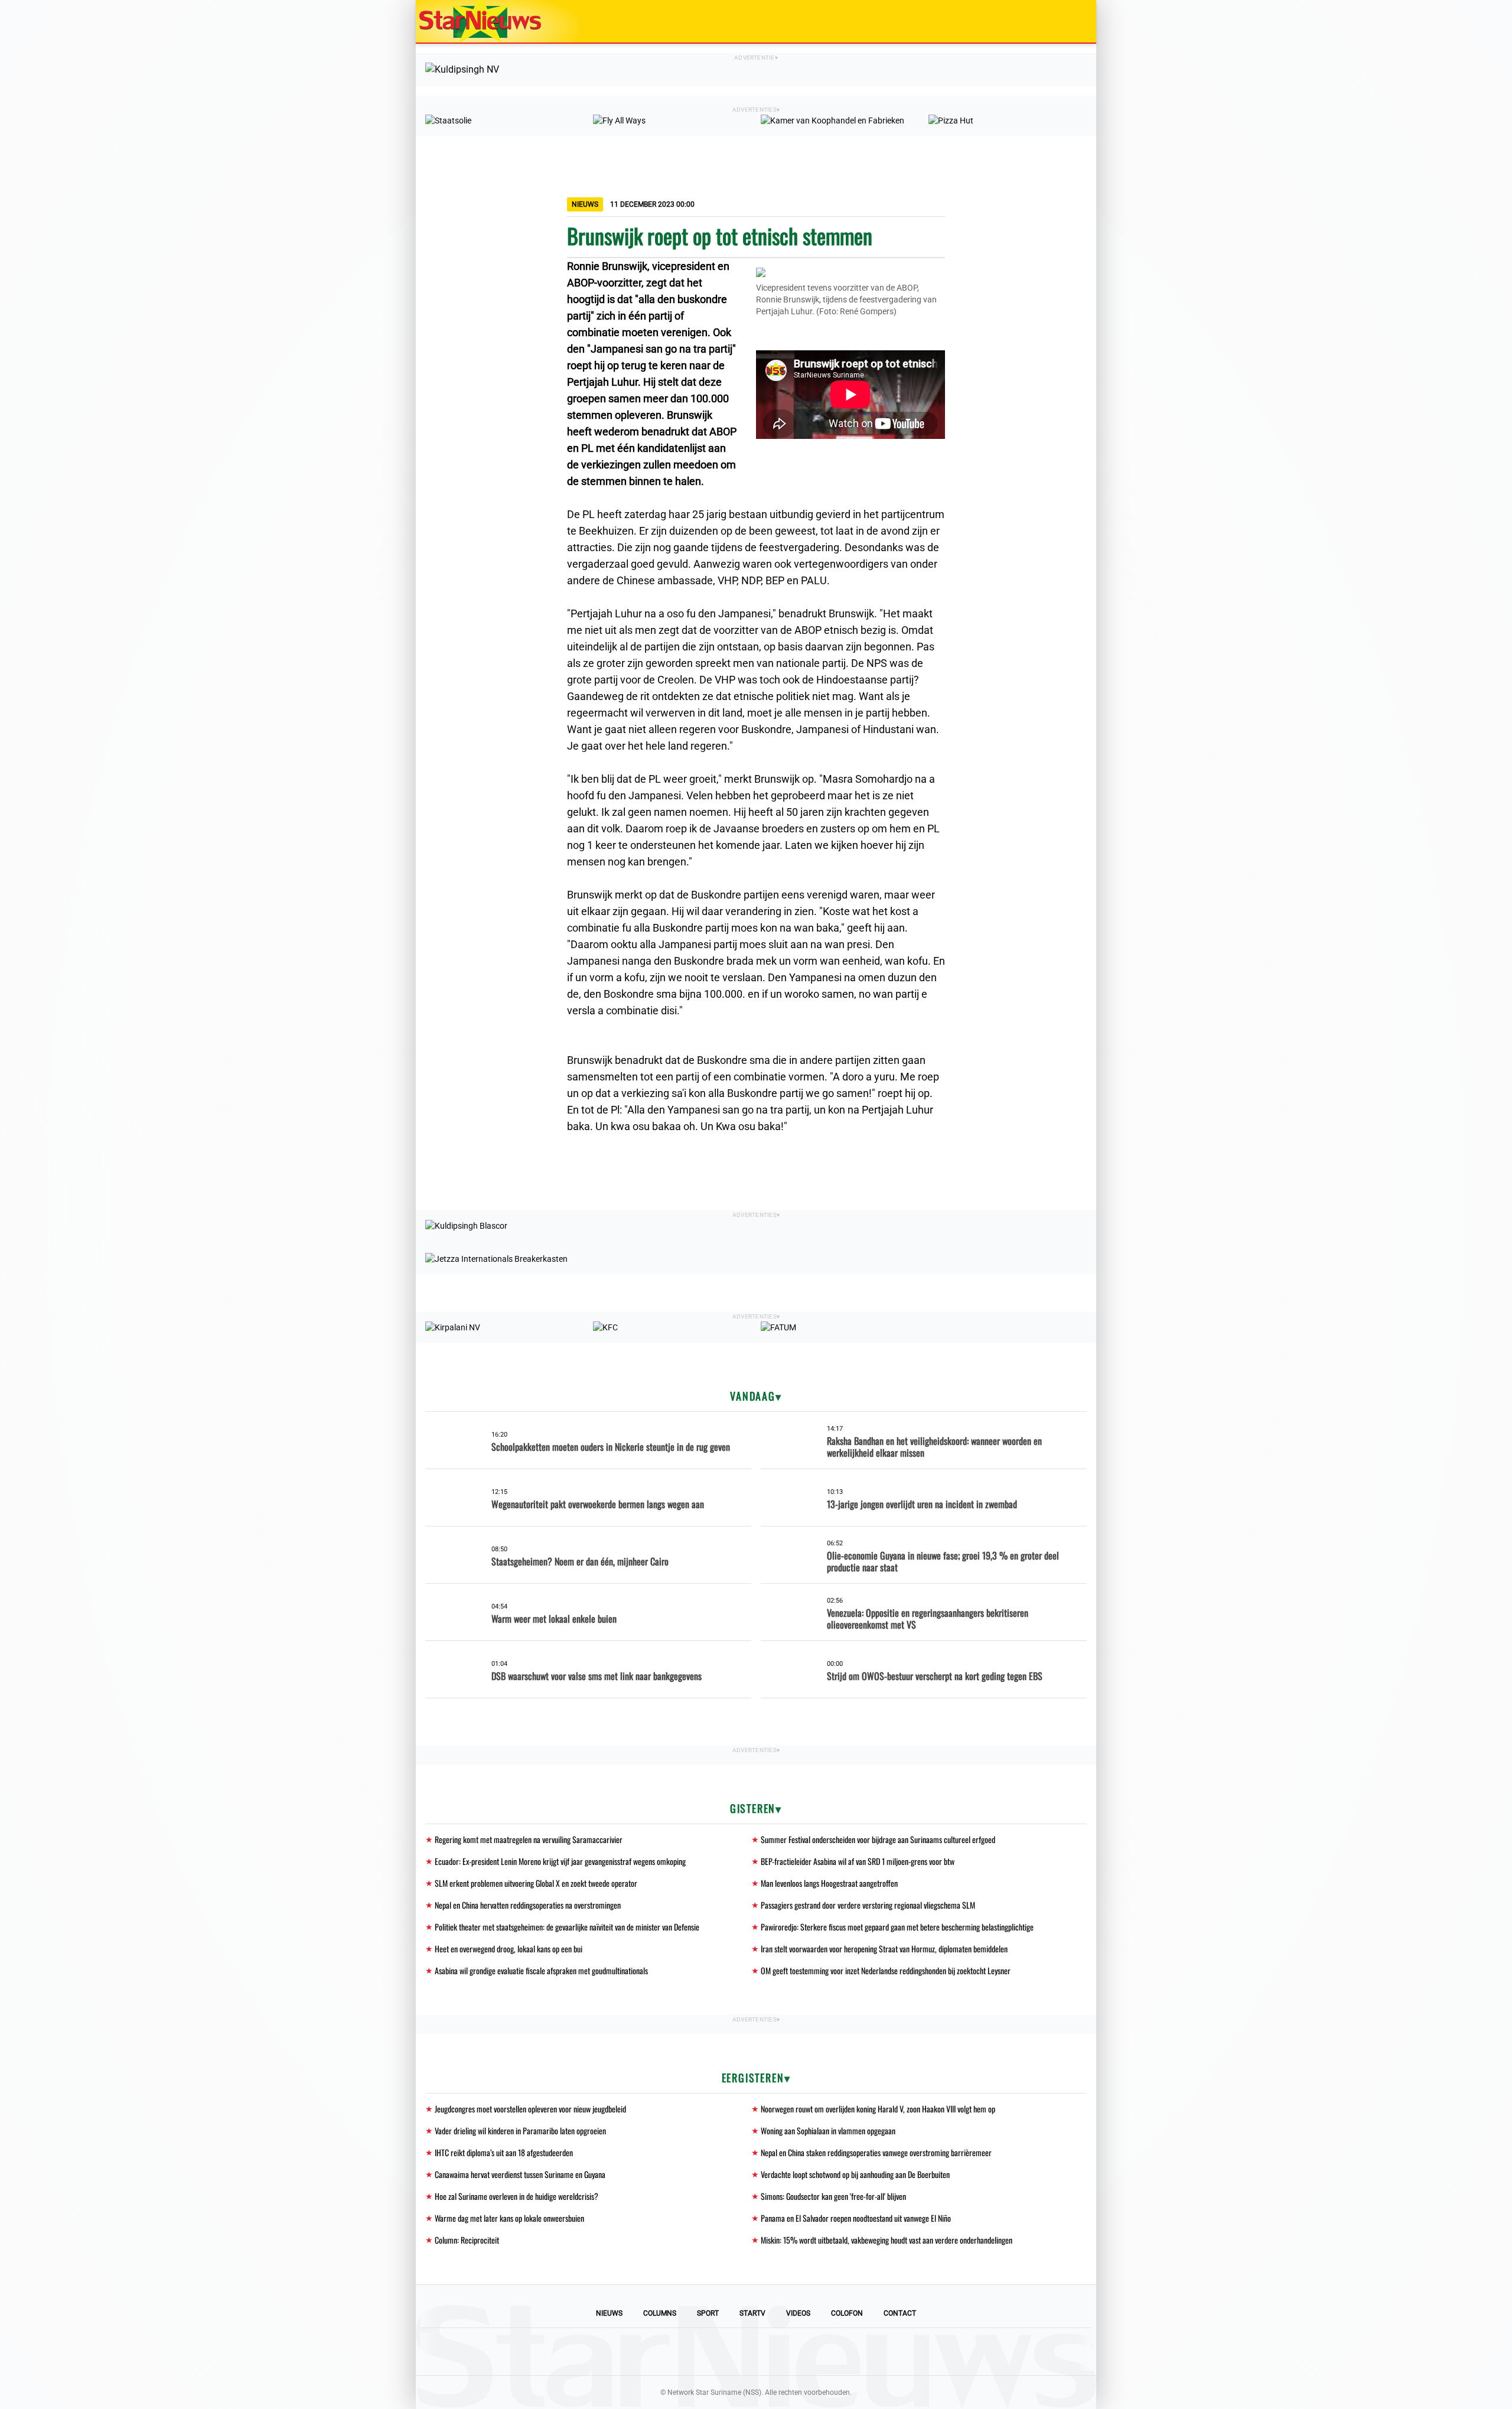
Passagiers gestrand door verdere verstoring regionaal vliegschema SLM (868, 1905)
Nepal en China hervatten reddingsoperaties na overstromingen (528, 1905)
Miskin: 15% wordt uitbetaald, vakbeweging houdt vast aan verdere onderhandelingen (887, 2240)
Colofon (847, 2313)
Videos (798, 2313)
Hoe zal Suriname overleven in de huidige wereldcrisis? (517, 2196)
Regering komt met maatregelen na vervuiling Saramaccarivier (529, 1839)
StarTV (752, 2313)
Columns (660, 2313)
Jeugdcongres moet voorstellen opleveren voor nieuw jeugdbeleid (530, 2109)
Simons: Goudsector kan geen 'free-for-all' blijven (833, 2196)
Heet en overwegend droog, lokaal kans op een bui (509, 1949)
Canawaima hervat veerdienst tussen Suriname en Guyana (520, 2174)
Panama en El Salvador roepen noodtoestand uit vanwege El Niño (856, 2218)
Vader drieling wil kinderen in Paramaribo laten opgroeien (520, 2130)
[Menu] (1075, 21)
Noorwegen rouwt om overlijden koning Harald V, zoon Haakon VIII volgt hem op (878, 2109)
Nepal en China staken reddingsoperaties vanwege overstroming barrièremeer (876, 2152)
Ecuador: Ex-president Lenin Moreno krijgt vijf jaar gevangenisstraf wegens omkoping (560, 1861)
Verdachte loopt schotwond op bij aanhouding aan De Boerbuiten (855, 2174)
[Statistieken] (1090, 2400)
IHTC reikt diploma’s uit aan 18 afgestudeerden (504, 2152)
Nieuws (609, 2313)
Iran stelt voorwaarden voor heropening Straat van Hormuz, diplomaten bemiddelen (884, 1949)
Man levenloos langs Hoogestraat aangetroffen (829, 1883)
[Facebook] (676, 2352)
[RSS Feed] (836, 2352)
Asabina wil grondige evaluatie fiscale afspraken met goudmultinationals (541, 1970)
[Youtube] (716, 2352)
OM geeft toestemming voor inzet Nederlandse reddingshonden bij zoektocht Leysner (886, 1970)
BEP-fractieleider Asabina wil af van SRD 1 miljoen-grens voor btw (858, 1861)
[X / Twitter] (756, 2352)
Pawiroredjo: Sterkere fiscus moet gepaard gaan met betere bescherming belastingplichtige (897, 1927)
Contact (900, 2313)
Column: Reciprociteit (467, 2240)
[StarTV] (1060, 22)
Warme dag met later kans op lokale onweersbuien (509, 2218)
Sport (708, 2313)
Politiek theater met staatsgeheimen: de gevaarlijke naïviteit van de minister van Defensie (567, 1927)
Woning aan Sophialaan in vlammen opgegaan (828, 2130)
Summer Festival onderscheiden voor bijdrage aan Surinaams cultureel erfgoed (878, 1839)
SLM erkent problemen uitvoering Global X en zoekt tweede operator (536, 1883)
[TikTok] (796, 2352)
